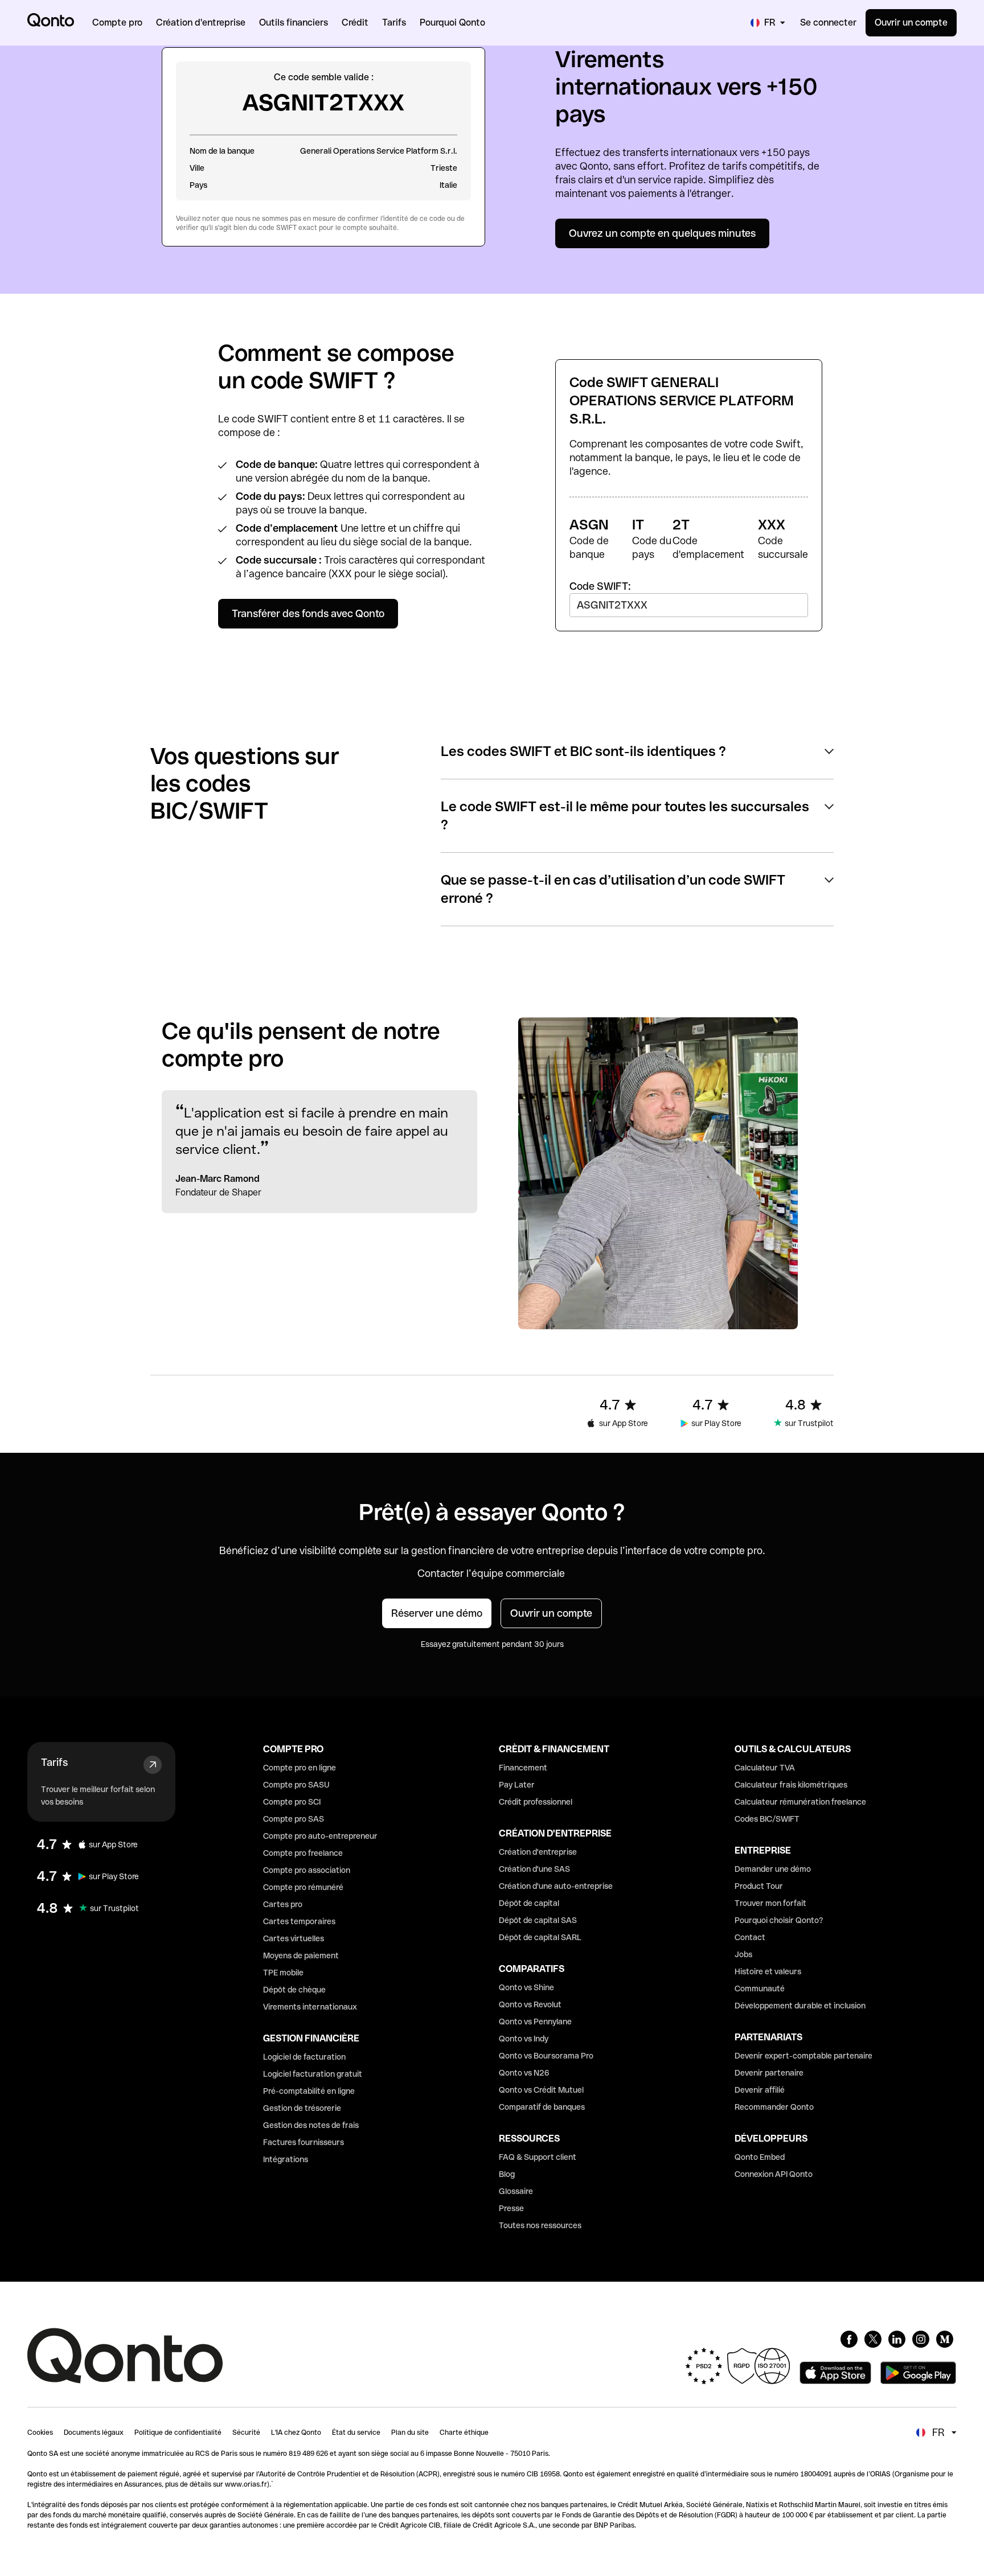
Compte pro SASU (296, 1785)
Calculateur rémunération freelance (800, 1802)
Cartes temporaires (299, 1921)
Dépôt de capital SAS (538, 1920)
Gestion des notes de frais (311, 2125)
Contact (750, 1937)
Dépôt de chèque (294, 1990)
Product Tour (759, 1886)
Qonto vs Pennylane (535, 2022)
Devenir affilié (760, 2090)
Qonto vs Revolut (530, 2004)
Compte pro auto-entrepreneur (320, 1836)
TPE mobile (283, 1973)
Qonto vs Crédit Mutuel (541, 2090)
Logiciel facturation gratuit (313, 2074)
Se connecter (828, 22)
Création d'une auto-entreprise (556, 1886)
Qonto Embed (760, 2157)
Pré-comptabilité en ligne (309, 2091)
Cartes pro (283, 1904)
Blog (507, 2174)
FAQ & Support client (538, 2157)
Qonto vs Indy (524, 2039)
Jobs (743, 1954)
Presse (511, 2208)
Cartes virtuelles (294, 1938)
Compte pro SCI (292, 1802)
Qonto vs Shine (526, 1987)
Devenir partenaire (769, 2073)
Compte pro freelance (303, 1853)
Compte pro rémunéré (303, 1887)
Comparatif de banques (542, 2107)
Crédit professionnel (536, 1802)
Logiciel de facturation (304, 2057)
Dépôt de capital (529, 1903)
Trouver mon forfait (770, 1903)
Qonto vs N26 (524, 2073)
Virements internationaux (310, 2007)
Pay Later (517, 1785)
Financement (523, 1768)
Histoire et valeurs (768, 1971)
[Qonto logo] (51, 20)
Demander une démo (773, 1869)
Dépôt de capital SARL (540, 1937)
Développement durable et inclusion (800, 2006)
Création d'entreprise (538, 1852)
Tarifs (54, 1762)
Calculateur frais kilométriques (791, 1785)
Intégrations (286, 2159)
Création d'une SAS (534, 1869)
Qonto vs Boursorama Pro (546, 2056)
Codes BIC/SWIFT (767, 1819)
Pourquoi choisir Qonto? (779, 1920)
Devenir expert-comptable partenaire (803, 2056)
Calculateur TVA (765, 1768)
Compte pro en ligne (300, 1768)
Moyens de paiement (301, 1955)
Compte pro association (307, 1870)
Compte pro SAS (294, 1819)
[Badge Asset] (849, 2339)
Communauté (760, 1989)
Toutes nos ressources (540, 2225)
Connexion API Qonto (774, 2174)
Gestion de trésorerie (302, 2108)
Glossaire (516, 2191)
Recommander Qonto (774, 2107)
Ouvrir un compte (911, 22)
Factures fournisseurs (304, 2142)
